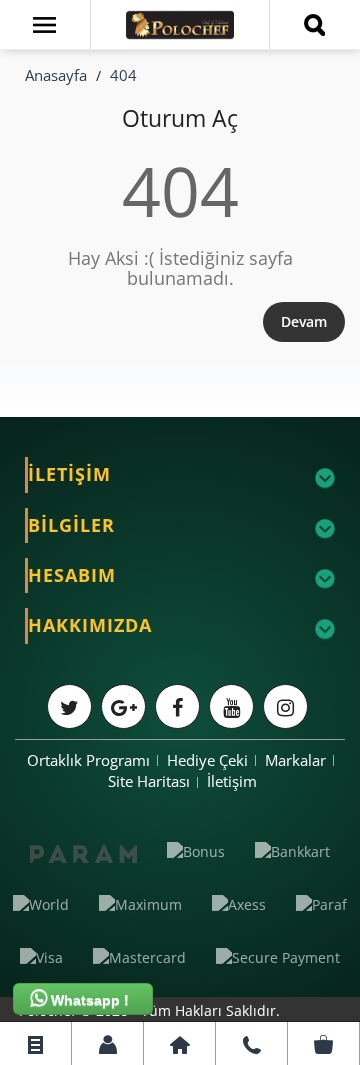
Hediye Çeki (207, 760)
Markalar (295, 760)
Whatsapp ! (88, 1000)
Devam (304, 321)
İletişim (232, 781)
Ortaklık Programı (88, 760)
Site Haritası (149, 781)
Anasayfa (56, 75)
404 (123, 75)
